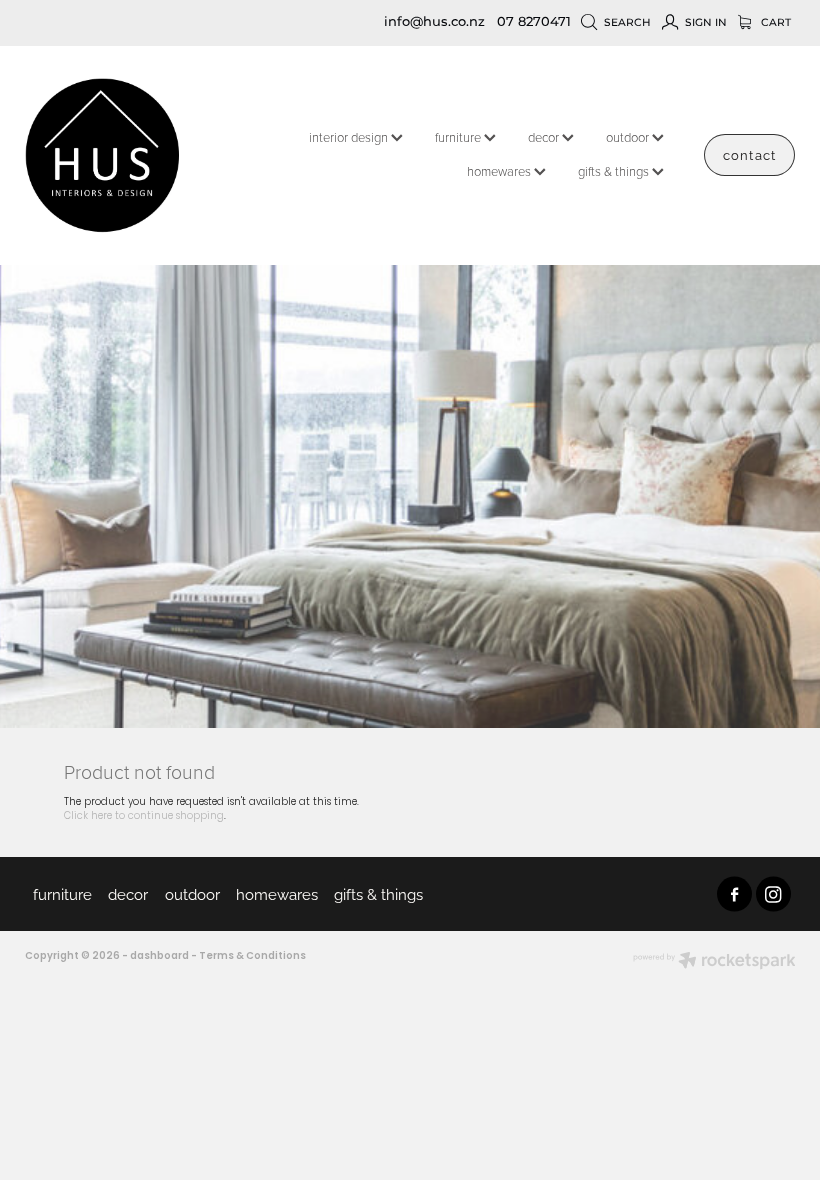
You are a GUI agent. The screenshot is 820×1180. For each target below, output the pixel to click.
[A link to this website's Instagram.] (773, 894)
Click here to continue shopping (144, 816)
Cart (774, 22)
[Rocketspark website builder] (714, 962)
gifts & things (615, 171)
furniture (459, 137)
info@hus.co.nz (434, 22)
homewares (500, 171)
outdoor (629, 137)
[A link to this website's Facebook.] (734, 894)
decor (545, 137)
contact (749, 154)
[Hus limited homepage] (102, 155)
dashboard (159, 956)
